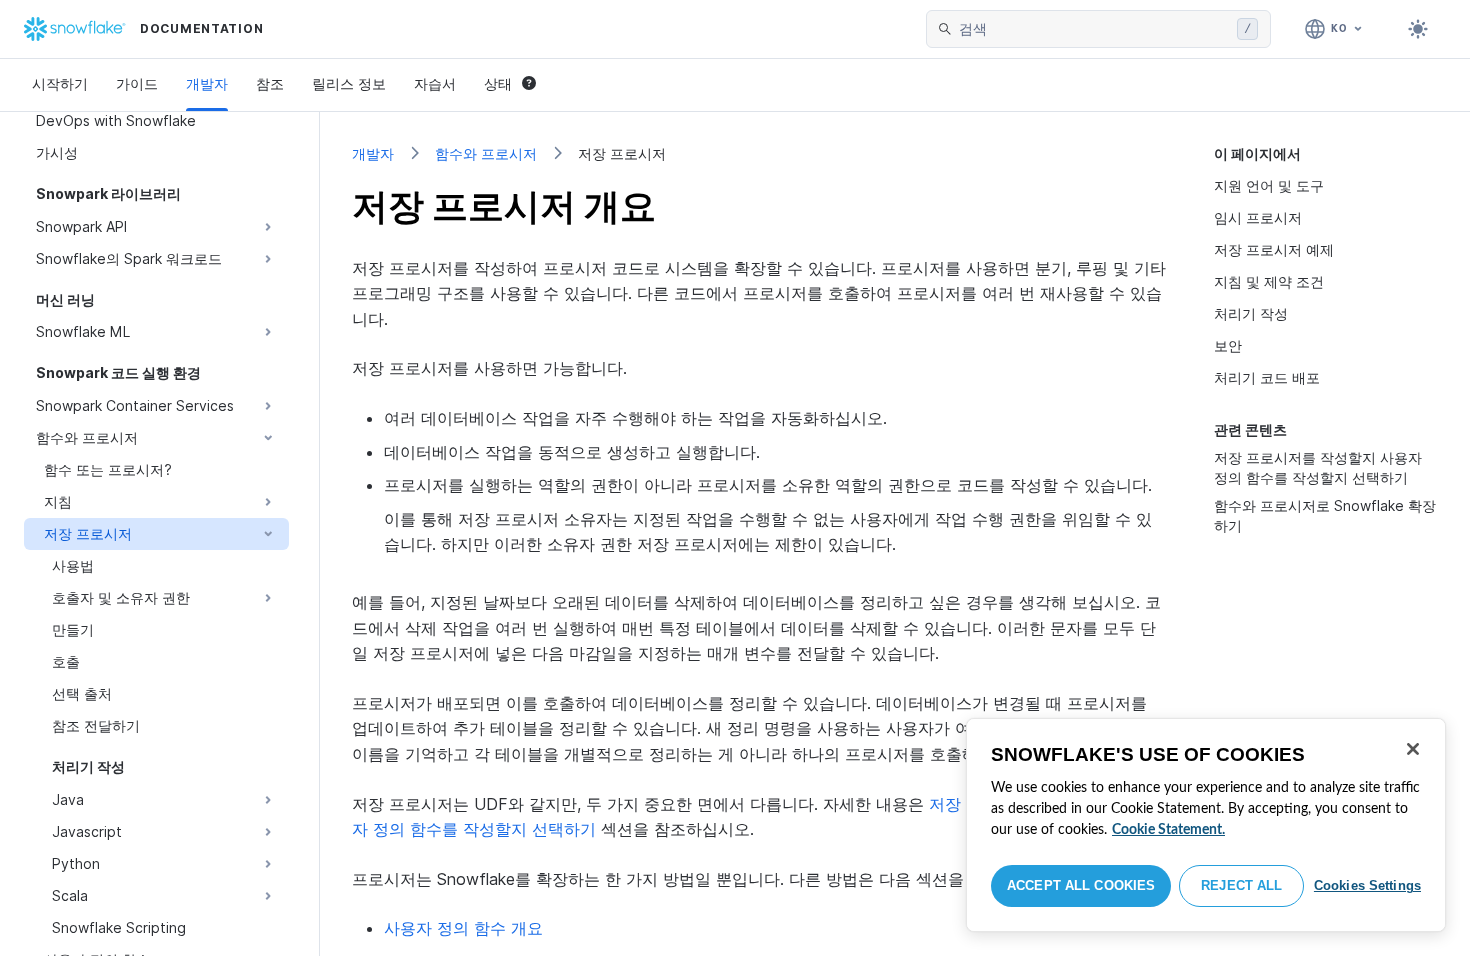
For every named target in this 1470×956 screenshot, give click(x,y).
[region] (1206, 825)
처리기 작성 (1251, 313)
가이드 (137, 83)
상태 (498, 83)
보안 (1228, 345)
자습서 (435, 83)
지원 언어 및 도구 (1269, 185)
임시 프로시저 (1258, 217)
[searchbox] (1094, 29)
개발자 (207, 83)
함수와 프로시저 (486, 153)
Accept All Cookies (1081, 885)
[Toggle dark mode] (1418, 29)
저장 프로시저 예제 (1274, 249)
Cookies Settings (1367, 885)
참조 (270, 83)
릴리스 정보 (349, 83)
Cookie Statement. (1168, 830)
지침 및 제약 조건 (1269, 281)
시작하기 (60, 83)
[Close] (1413, 749)
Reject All (1241, 885)
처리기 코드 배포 (1267, 377)
